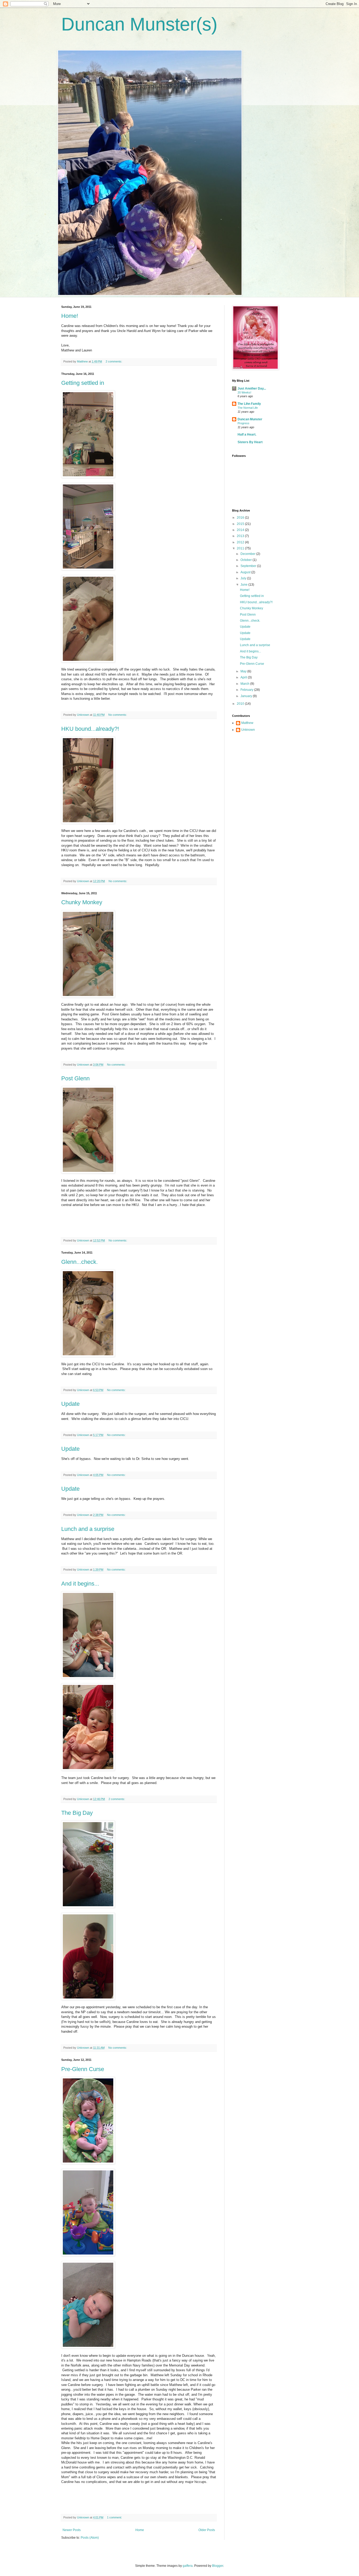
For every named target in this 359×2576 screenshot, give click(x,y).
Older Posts (207, 2530)
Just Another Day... (252, 389)
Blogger (218, 2566)
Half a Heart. (247, 435)
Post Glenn (75, 1078)
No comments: (118, 715)
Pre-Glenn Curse (83, 2069)
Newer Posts (72, 2530)
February (247, 690)
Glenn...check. (80, 1262)
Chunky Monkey (82, 902)
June (244, 585)
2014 (241, 530)
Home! (70, 316)
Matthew (247, 723)
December (248, 554)
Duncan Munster (250, 419)
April (244, 677)
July (244, 578)
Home (140, 2530)
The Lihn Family (249, 404)
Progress (243, 423)
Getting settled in (83, 383)
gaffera (188, 2566)
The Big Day (77, 1813)
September (249, 566)
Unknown (248, 730)
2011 (241, 548)
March (245, 684)
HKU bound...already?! (90, 729)
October (247, 560)
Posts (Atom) (90, 2538)
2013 (241, 536)
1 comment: (115, 2517)
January (247, 696)
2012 (241, 542)
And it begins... (80, 1584)
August (246, 572)
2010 (241, 704)
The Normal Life (248, 408)
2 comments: (114, 361)
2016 (241, 518)
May (244, 671)
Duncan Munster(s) (139, 24)
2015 (241, 524)
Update (70, 1404)
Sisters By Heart (250, 442)
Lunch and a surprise (88, 1529)
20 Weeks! (244, 392)
